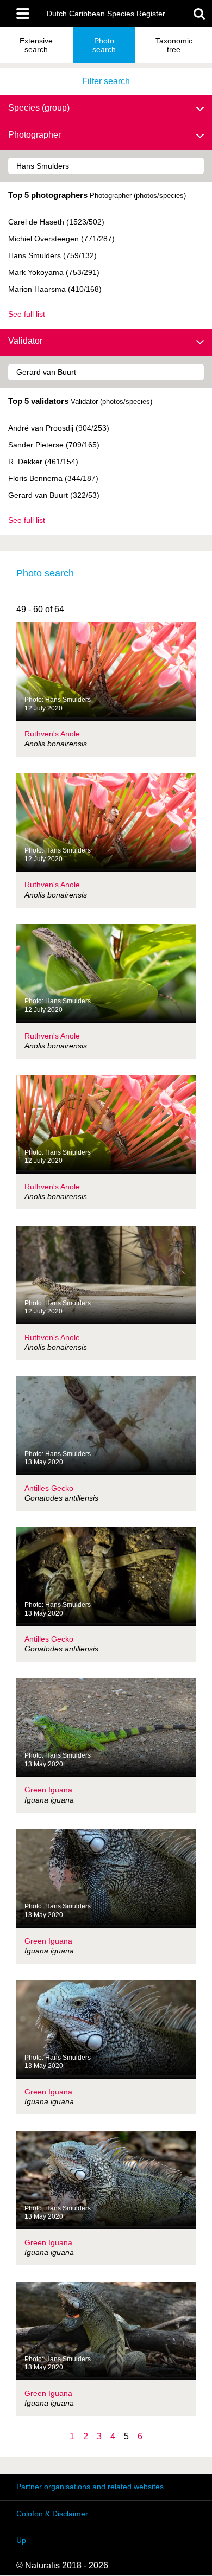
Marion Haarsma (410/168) (55, 289)
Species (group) (39, 108)
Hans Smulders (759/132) (52, 255)
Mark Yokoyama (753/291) (54, 272)
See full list (27, 314)
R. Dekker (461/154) (43, 462)
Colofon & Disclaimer (52, 2514)
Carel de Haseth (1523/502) (56, 222)
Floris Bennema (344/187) (53, 478)
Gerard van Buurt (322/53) (54, 495)
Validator (25, 341)
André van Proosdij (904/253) (59, 428)
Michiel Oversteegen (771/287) (61, 239)
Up (21, 2540)
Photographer (35, 135)
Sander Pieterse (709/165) (54, 445)
